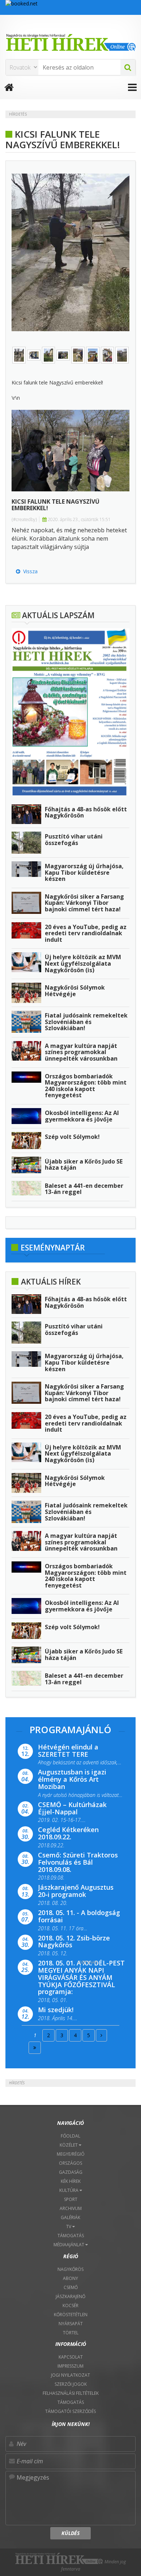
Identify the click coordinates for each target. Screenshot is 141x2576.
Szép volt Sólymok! (72, 1137)
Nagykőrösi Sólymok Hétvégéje (75, 991)
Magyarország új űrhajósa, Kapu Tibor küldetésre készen (84, 872)
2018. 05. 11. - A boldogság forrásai (79, 1916)
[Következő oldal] (101, 2035)
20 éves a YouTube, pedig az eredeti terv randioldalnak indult (86, 933)
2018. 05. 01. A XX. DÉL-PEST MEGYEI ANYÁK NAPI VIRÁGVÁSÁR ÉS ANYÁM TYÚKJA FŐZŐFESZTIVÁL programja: (81, 1977)
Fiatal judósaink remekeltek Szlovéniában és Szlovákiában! (86, 1022)
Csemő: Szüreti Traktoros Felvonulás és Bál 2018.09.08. (78, 1862)
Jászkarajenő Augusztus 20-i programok (76, 1891)
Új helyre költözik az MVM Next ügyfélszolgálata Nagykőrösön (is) (83, 963)
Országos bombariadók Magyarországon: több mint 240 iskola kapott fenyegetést (86, 1086)
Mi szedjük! (56, 2010)
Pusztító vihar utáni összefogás (74, 840)
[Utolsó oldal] (35, 2048)
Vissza (29, 571)
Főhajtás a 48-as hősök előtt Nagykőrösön (86, 812)
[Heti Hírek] (70, 42)
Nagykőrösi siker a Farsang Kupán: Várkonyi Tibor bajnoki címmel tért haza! (84, 903)
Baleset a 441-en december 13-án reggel (84, 1189)
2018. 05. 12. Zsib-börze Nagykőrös (74, 1942)
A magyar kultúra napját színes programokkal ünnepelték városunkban (81, 1052)
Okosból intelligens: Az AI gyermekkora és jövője (82, 1116)
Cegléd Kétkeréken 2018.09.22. (68, 1833)
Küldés (70, 2533)
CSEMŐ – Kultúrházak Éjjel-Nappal (72, 1808)
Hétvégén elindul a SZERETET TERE (68, 1751)
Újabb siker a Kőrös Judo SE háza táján (84, 1165)
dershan (88, 1962)
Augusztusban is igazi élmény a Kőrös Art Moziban (72, 1779)
